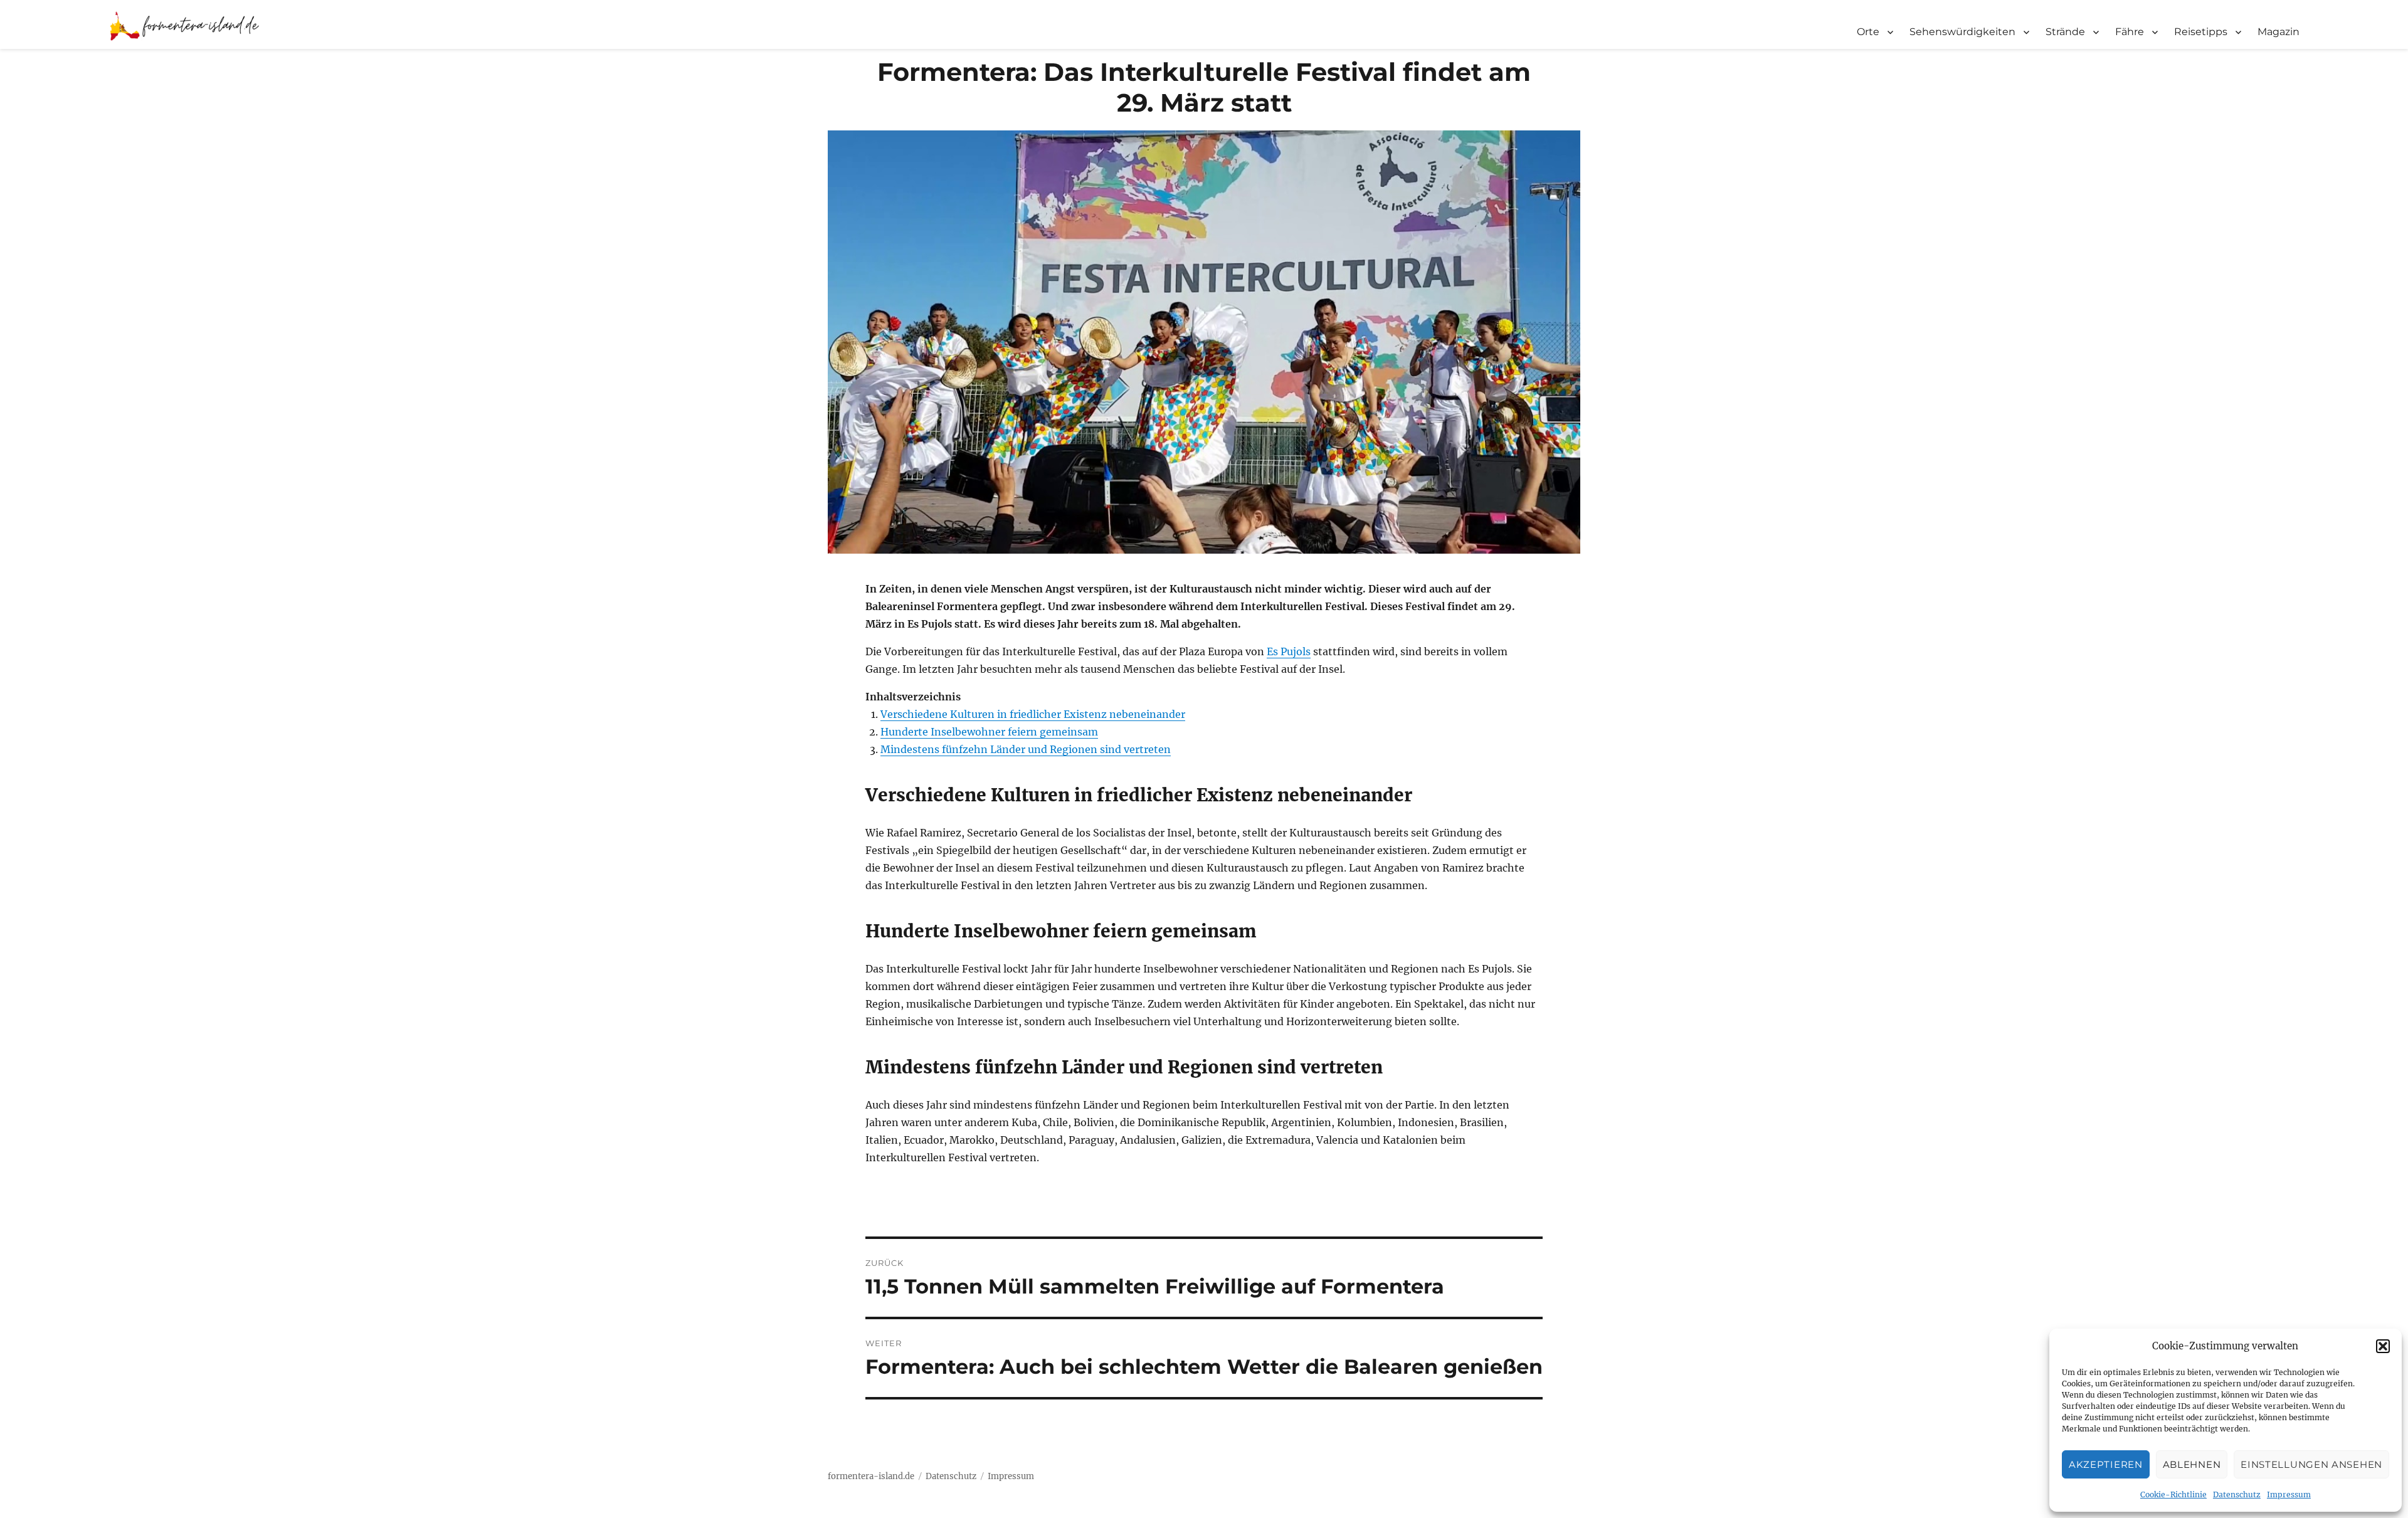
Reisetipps (2201, 32)
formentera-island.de (871, 1476)
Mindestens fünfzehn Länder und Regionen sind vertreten (1026, 749)
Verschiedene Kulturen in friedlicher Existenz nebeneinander (1033, 714)
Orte (1868, 32)
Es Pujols (1289, 651)
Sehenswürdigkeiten (1962, 32)
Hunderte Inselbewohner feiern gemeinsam (989, 732)
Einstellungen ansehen (2311, 1464)
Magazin (2279, 32)
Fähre (2130, 32)
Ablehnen (2192, 1464)
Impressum (2289, 1494)
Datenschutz (2237, 1494)
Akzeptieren (2106, 1464)
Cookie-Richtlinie (2173, 1494)
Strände (2065, 32)
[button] (2383, 1346)
